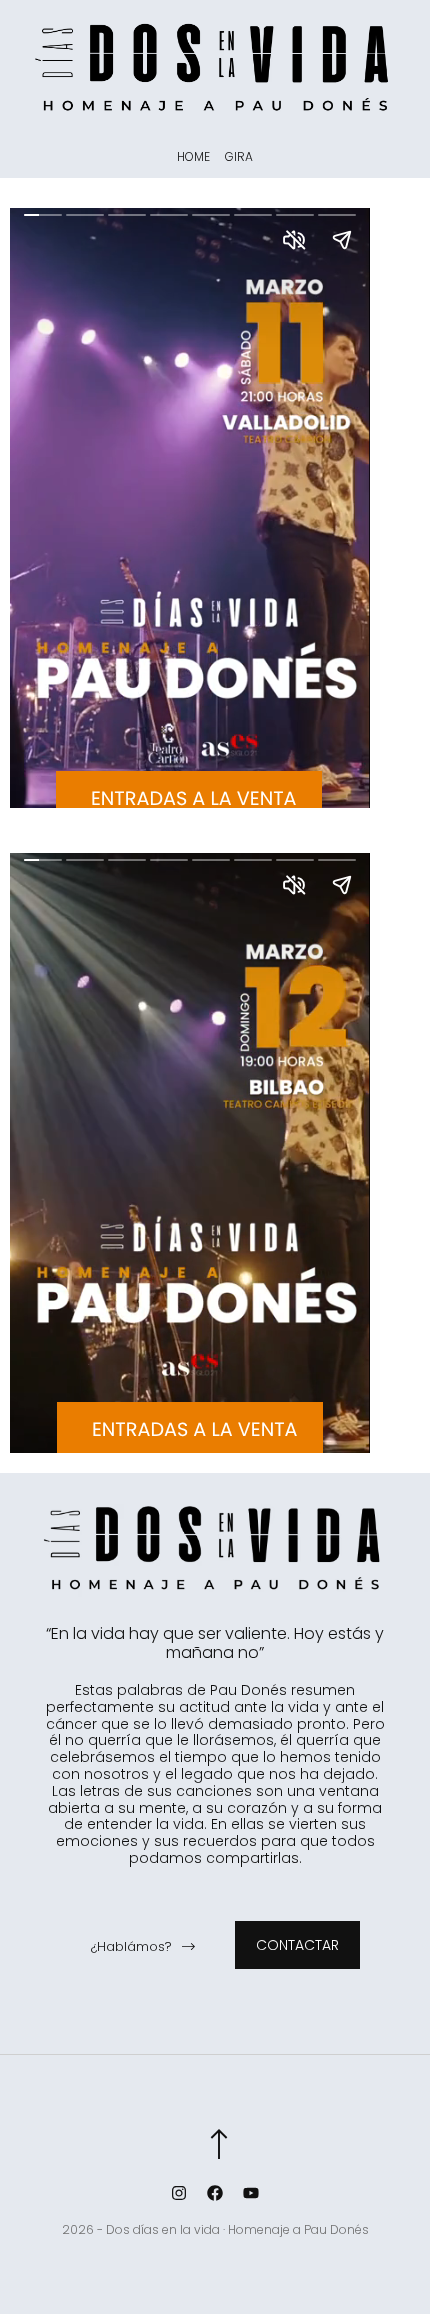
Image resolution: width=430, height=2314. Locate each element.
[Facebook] (215, 2193)
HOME (193, 156)
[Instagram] (179, 2193)
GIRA (239, 156)
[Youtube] (251, 2193)
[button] (143, 1949)
